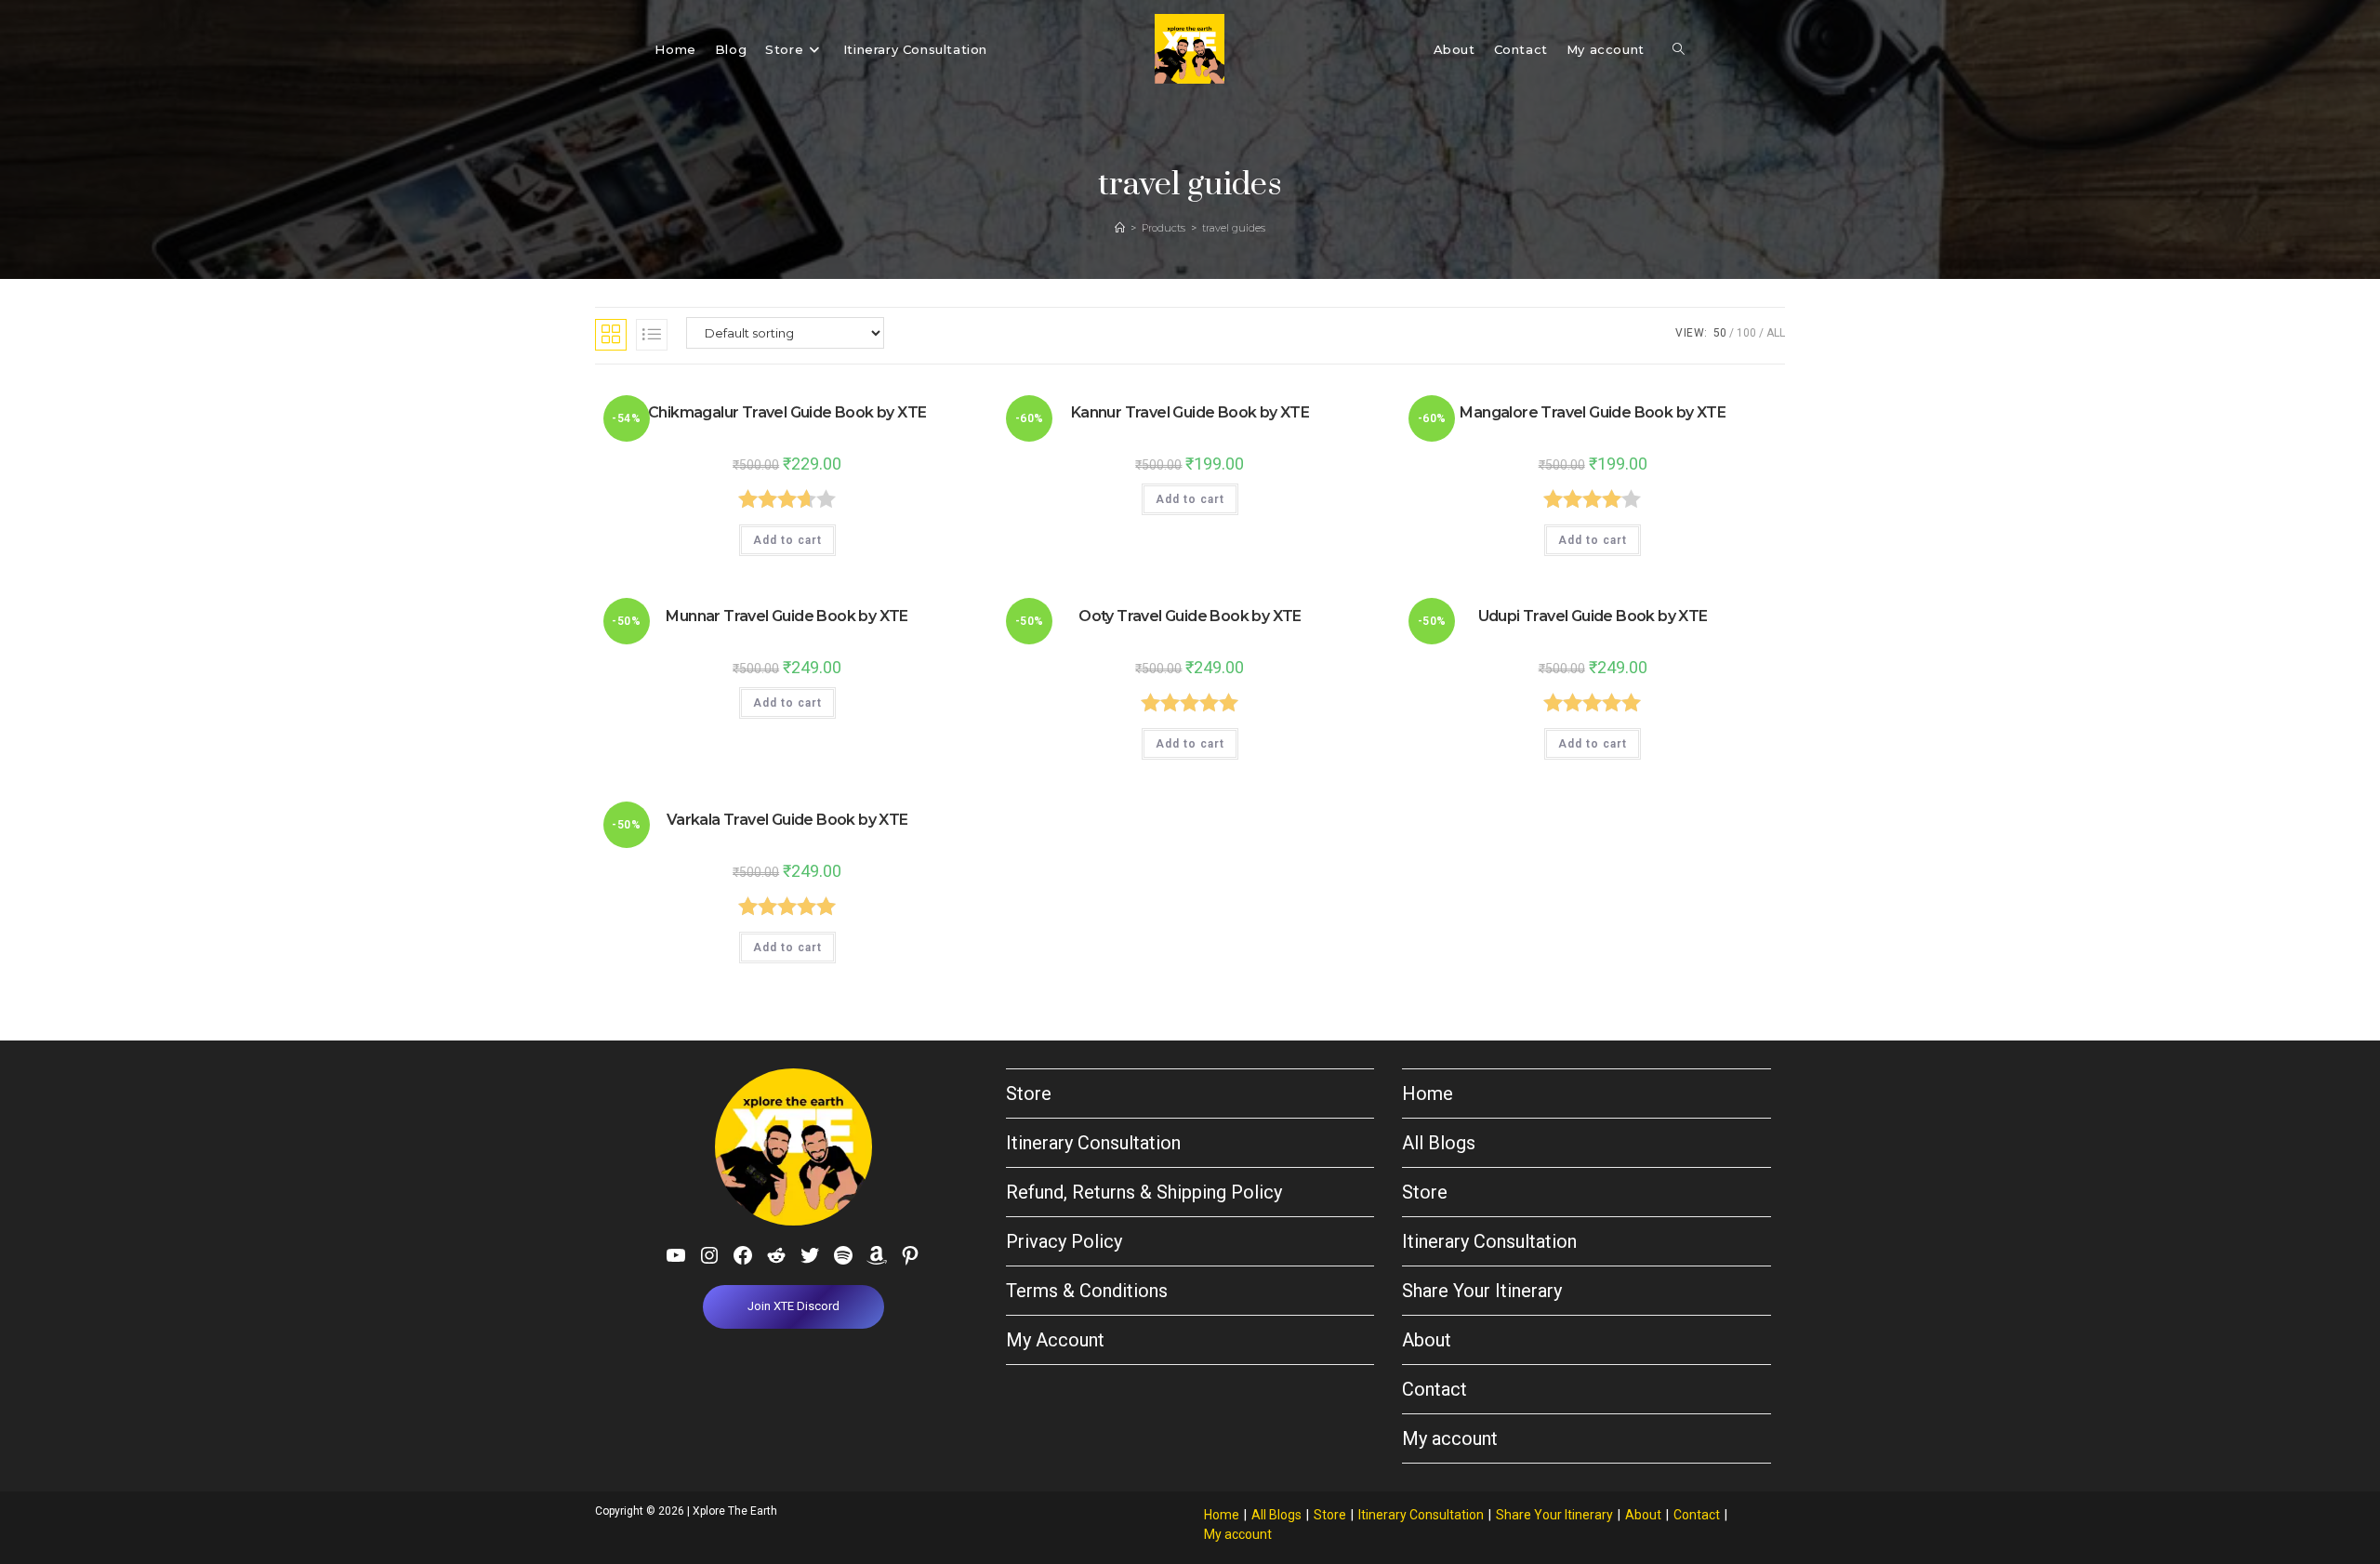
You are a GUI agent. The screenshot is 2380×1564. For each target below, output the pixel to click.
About (1427, 1340)
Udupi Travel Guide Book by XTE (1593, 616)
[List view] (652, 335)
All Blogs (1439, 1143)
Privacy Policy (1064, 1241)
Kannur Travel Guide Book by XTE (1190, 412)
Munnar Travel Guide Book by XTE (787, 616)
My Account (1055, 1340)
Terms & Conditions (1087, 1291)
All (1776, 333)
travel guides (1234, 228)
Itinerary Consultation (1093, 1143)
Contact (1435, 1389)
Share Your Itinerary (1482, 1291)
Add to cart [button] (787, 540)
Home (1428, 1093)
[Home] (1120, 228)
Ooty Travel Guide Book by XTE (1190, 616)
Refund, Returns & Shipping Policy (1144, 1192)
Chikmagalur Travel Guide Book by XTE (787, 412)
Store (1029, 1093)
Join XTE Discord (793, 1306)
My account (1450, 1438)
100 (1746, 333)
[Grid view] (611, 335)
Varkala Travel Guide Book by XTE (787, 820)
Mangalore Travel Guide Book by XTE (1593, 412)
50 (1720, 333)
